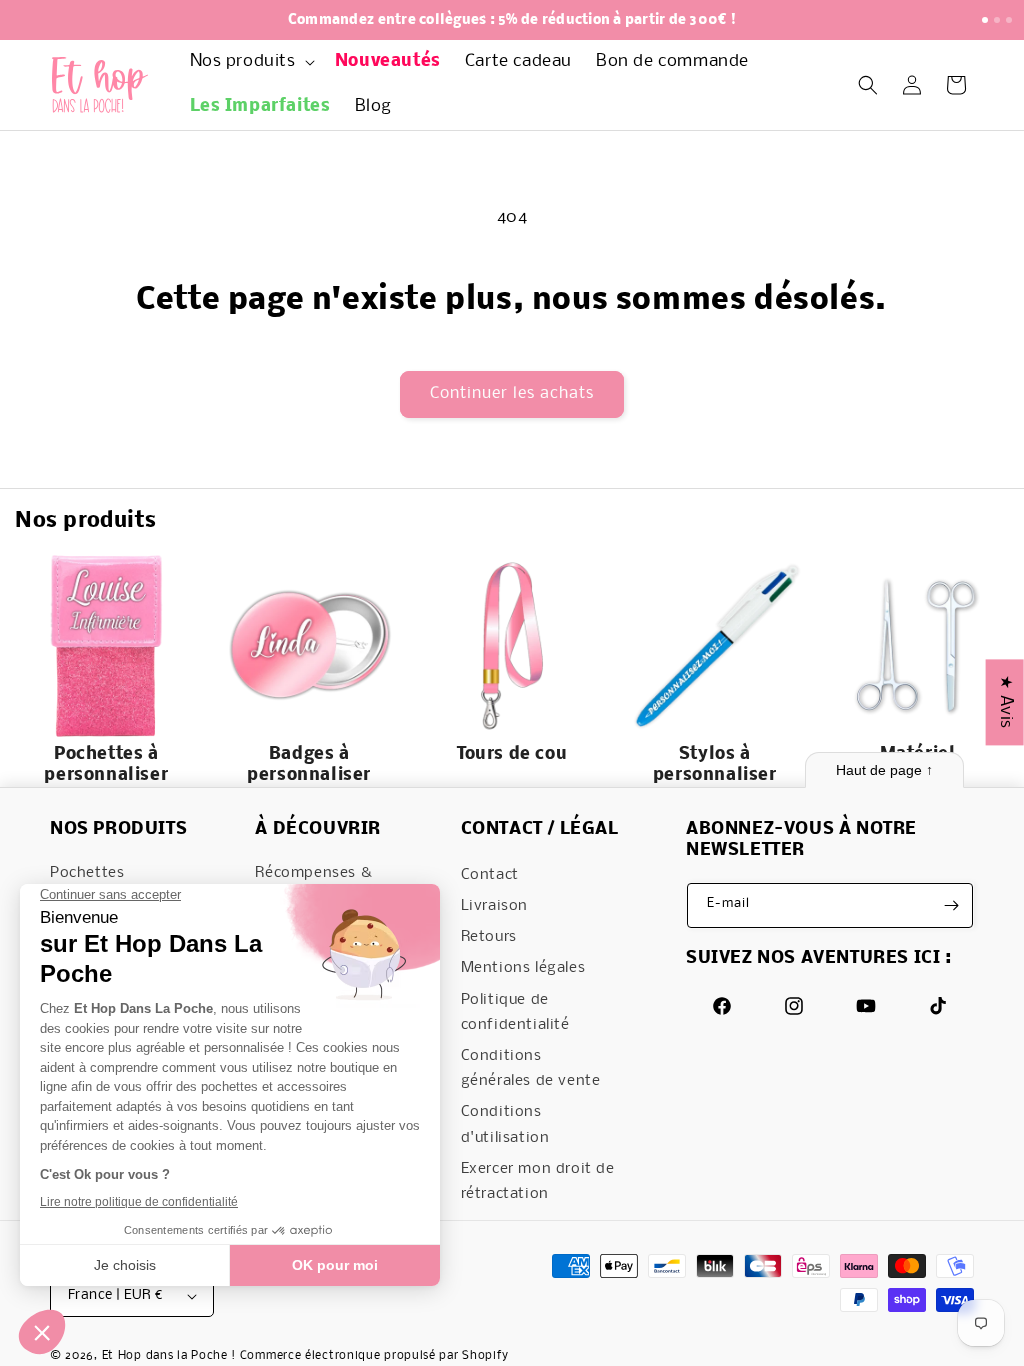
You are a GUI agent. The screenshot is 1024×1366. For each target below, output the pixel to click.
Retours (489, 937)
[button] (250, 62)
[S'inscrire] (951, 905)
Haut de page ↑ (884, 770)
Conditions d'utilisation (505, 1124)
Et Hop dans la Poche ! (169, 1356)
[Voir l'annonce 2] (997, 20)
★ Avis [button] (1005, 702)
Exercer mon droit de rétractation (538, 1181)
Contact (490, 875)
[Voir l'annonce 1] (985, 20)
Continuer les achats (512, 393)
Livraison (494, 906)
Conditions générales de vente (531, 1068)
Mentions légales (523, 968)
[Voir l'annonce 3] (1009, 20)
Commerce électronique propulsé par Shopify (374, 1356)
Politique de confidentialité (515, 1012)
